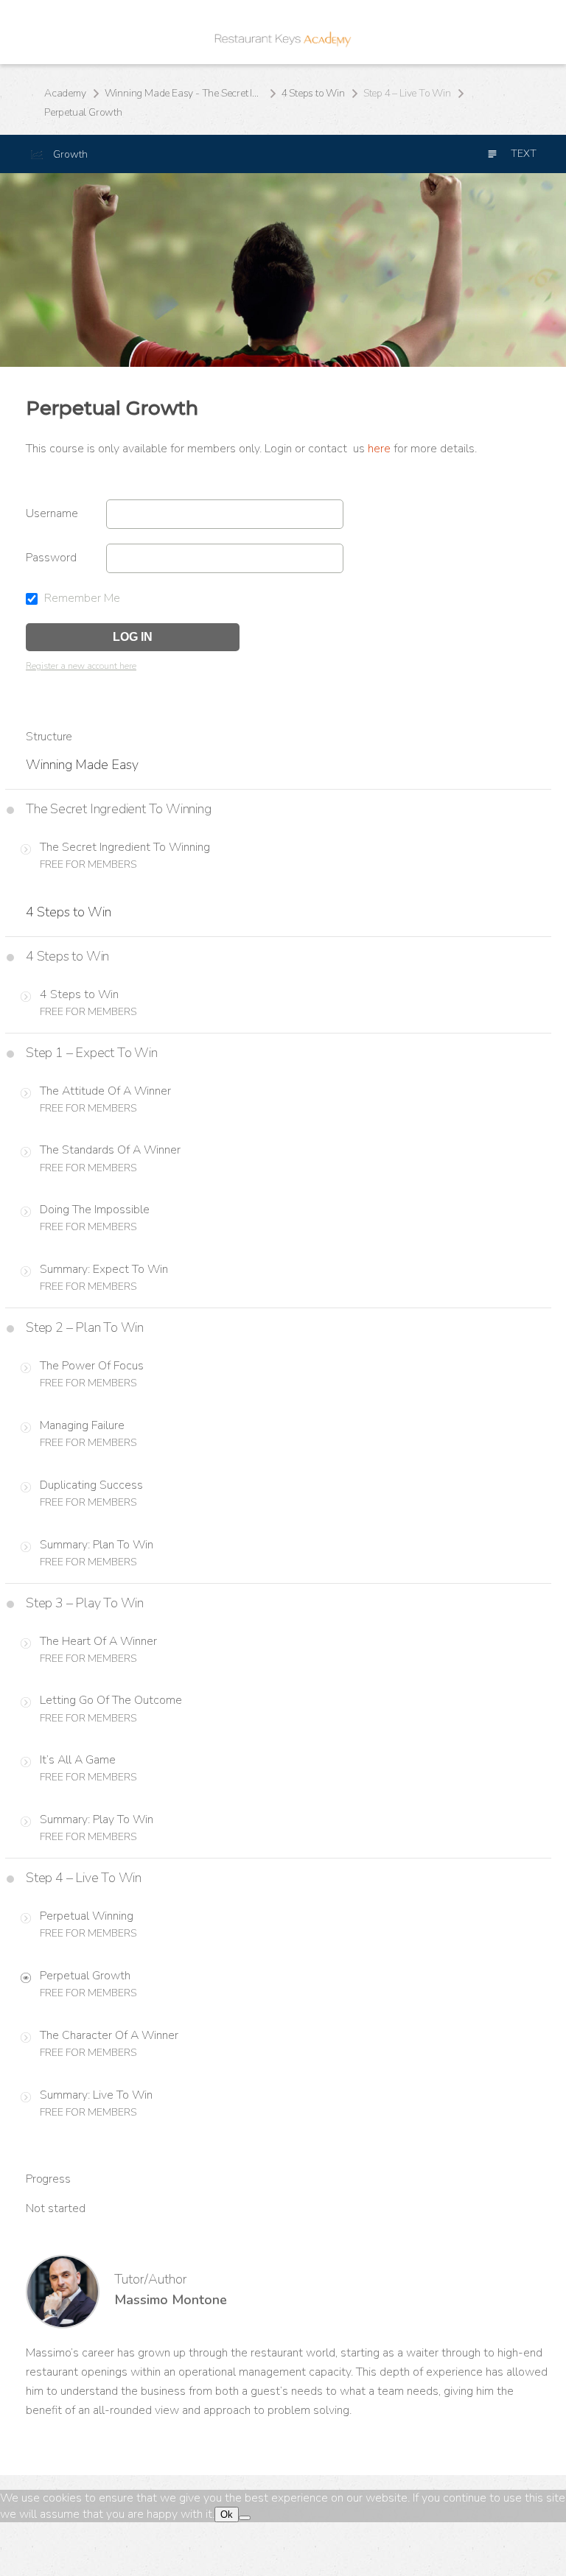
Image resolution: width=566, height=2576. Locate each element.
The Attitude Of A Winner (105, 1091)
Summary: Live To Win (96, 2095)
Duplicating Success (91, 1485)
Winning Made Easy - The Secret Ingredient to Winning (184, 93)
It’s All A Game (78, 1760)
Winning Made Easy (82, 765)
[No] (245, 2518)
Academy (65, 93)
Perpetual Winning (87, 1916)
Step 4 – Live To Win (407, 93)
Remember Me (81, 598)
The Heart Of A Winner (98, 1641)
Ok (227, 2514)
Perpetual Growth (85, 1976)
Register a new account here (81, 666)
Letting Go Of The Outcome (111, 1700)
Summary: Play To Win (97, 1819)
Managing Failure (82, 1425)
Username (52, 513)
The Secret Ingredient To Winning (125, 847)
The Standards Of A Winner (110, 1150)
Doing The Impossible (95, 1210)
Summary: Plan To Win (97, 1545)
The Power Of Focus (92, 1366)
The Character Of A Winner (109, 2035)
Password (51, 558)
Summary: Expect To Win (104, 1269)
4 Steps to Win (313, 93)
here (379, 449)
